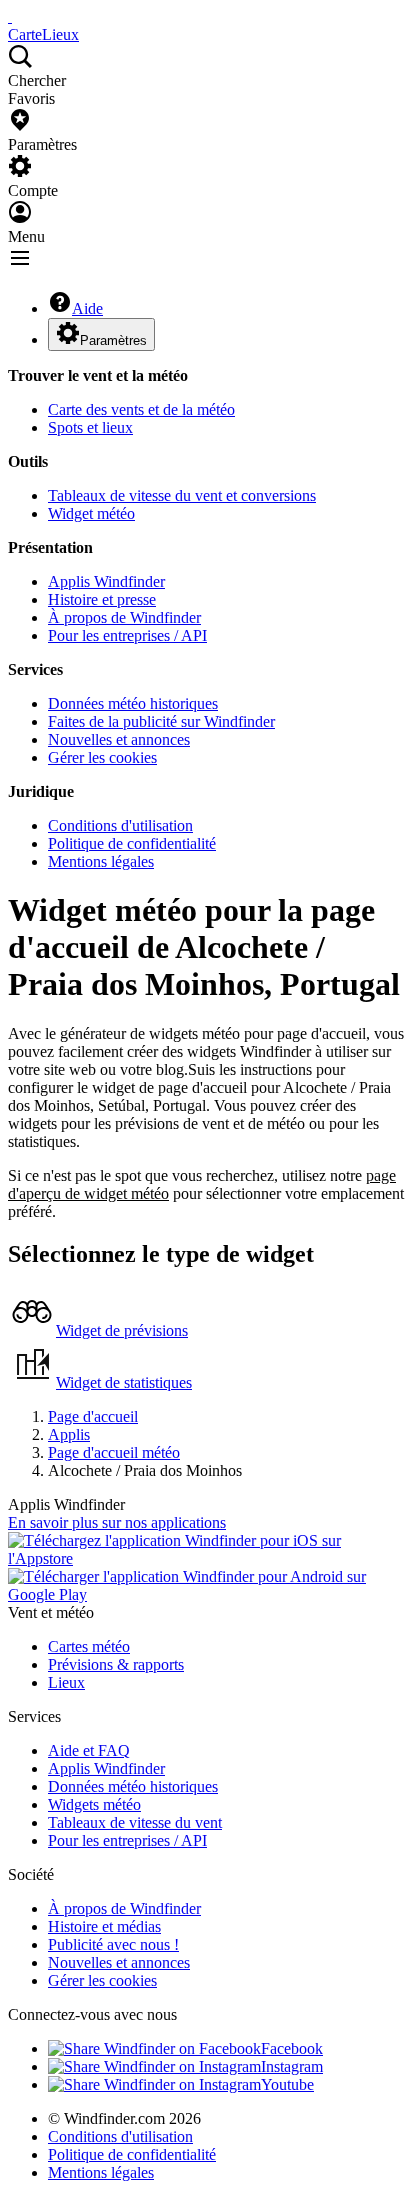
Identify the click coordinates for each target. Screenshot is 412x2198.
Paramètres (113, 340)
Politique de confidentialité (132, 843)
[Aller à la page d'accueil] (10, 16)
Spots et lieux (90, 427)
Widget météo (91, 513)
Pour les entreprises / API (127, 635)
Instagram (292, 2066)
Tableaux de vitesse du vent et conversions (182, 495)
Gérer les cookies (102, 757)
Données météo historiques (133, 703)
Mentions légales (101, 861)
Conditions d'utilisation (120, 825)
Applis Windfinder (106, 581)
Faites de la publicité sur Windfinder (161, 721)
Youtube (287, 2084)
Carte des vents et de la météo (141, 409)
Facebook (292, 2048)
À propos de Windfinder (124, 617)
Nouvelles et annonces (119, 739)
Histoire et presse (102, 599)
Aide (87, 308)
